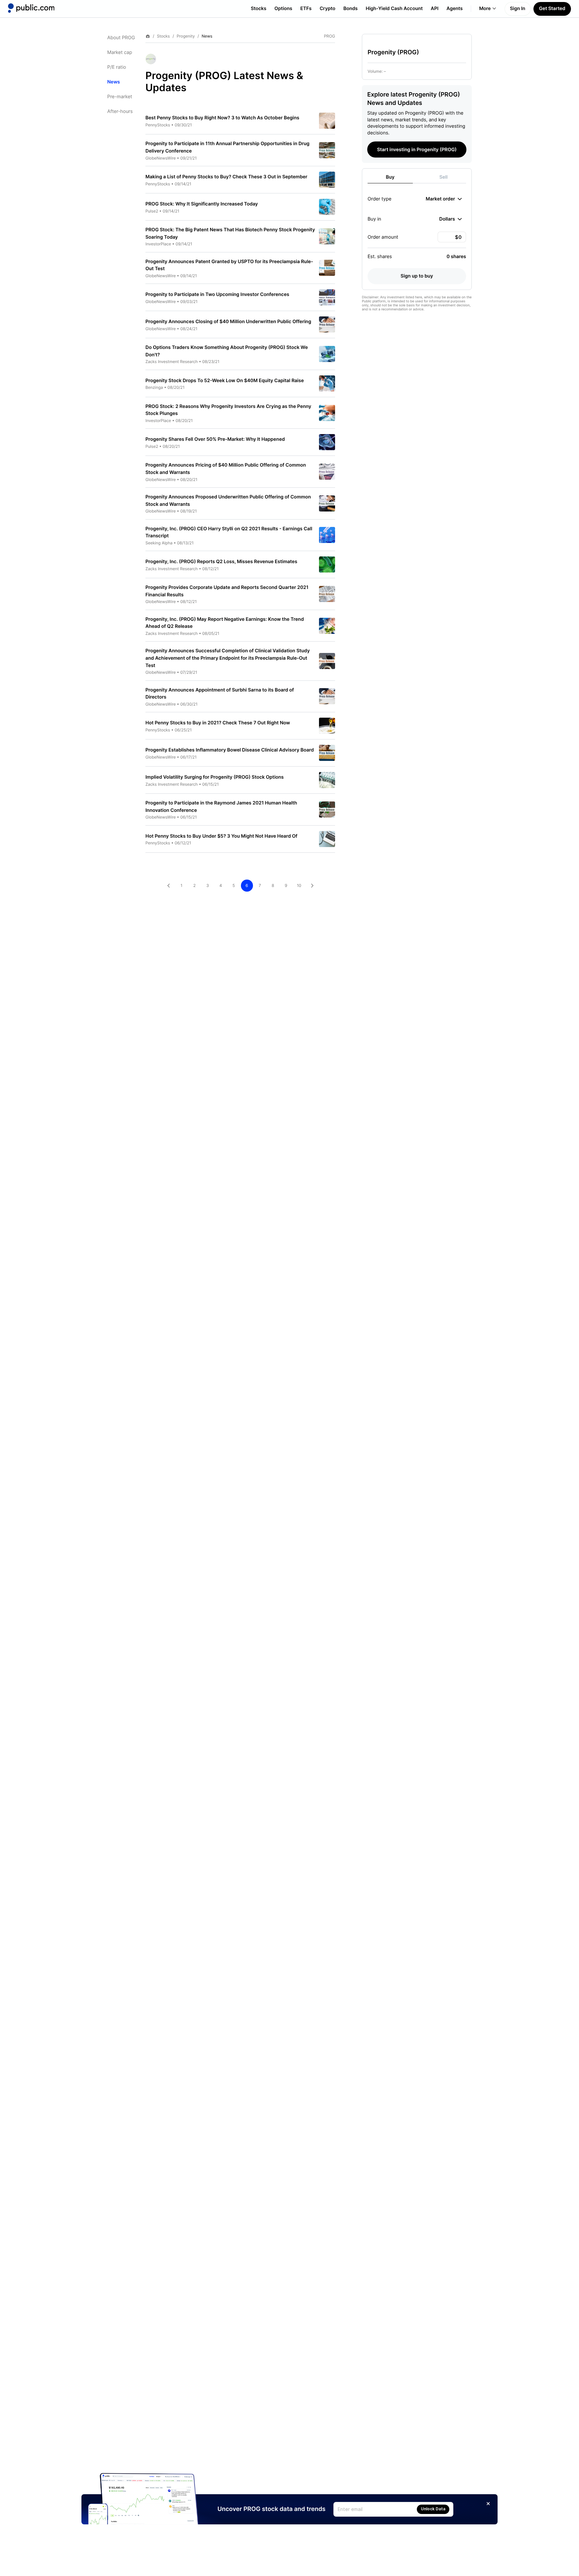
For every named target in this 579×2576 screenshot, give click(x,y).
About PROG (121, 38)
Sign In (518, 9)
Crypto (328, 9)
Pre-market (120, 97)
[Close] (488, 2504)
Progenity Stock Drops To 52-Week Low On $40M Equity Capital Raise (225, 381)
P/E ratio (117, 67)
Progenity (186, 36)
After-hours (120, 111)
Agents (455, 9)
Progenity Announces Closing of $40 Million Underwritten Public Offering (228, 322)
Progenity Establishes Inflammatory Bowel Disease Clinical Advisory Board (230, 750)
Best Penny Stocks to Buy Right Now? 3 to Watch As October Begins (222, 118)
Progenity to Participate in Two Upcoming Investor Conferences (217, 294)
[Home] (31, 8)
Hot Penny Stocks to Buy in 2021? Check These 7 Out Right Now (218, 723)
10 (299, 885)
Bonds (351, 9)
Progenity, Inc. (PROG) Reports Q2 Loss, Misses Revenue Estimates (221, 562)
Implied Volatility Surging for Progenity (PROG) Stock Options (215, 777)
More (485, 9)
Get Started (552, 9)
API (435, 9)
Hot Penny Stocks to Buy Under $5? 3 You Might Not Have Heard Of (221, 836)
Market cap (120, 52)
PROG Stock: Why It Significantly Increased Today (202, 204)
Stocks (259, 9)
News (114, 82)
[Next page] (312, 886)
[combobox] (444, 199)
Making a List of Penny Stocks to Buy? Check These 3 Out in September (226, 177)
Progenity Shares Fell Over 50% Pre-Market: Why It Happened (215, 439)
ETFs (306, 9)
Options (283, 9)
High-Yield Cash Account (394, 9)
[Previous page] (169, 886)
